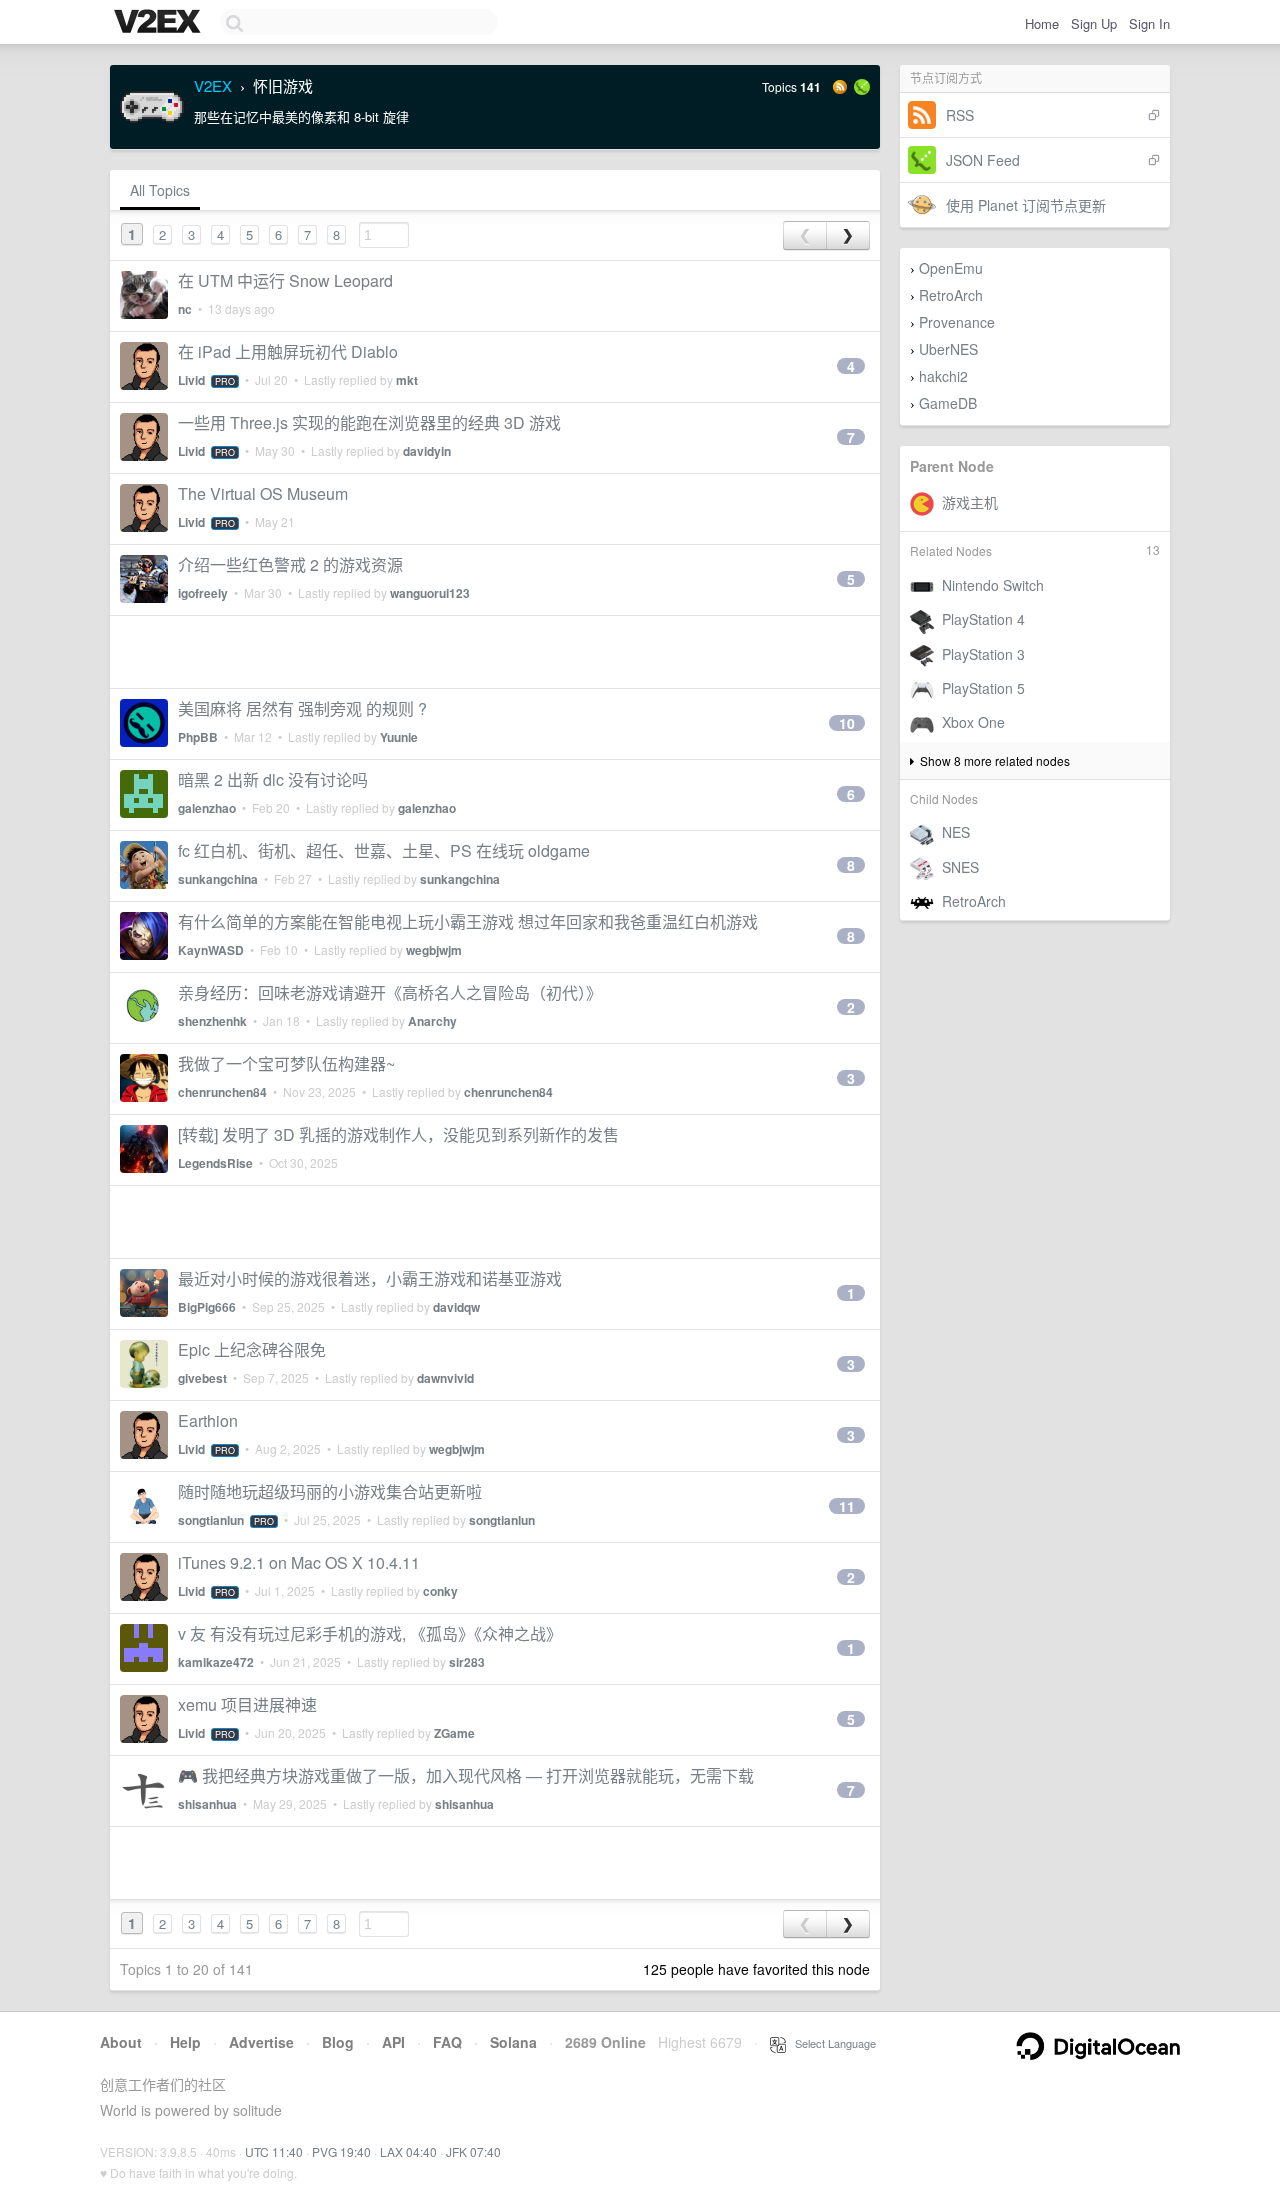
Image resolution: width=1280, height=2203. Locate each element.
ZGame (454, 1733)
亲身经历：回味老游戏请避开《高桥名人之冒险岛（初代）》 (390, 992)
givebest (202, 1378)
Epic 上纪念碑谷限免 (252, 1349)
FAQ (447, 2042)
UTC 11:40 (274, 2151)
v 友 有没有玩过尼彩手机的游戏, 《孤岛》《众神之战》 (370, 1633)
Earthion (208, 1420)
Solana (513, 2042)
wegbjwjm (434, 950)
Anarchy (432, 1021)
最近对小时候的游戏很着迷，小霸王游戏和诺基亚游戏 (370, 1278)
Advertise (261, 2042)
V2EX (213, 85)
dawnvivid (445, 1378)
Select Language (831, 2043)
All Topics (160, 190)
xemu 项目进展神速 (247, 1704)
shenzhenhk (212, 1021)
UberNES (948, 349)
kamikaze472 (216, 1662)
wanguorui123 (430, 593)
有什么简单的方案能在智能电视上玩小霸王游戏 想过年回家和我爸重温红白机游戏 (468, 921)
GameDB (948, 403)
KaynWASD (211, 950)
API (393, 2042)
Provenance (957, 322)
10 (847, 723)
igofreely (203, 593)
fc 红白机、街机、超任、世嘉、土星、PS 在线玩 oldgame (384, 850)
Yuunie (399, 737)
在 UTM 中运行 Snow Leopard (285, 280)
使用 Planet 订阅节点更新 (1026, 205)
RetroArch (951, 295)
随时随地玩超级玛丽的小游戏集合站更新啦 (330, 1491)
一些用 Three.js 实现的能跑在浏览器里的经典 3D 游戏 (369, 422)
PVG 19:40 (341, 2151)
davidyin (427, 451)
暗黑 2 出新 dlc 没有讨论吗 (273, 779)
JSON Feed (983, 160)
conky (440, 1591)
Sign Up (1094, 23)
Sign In (1149, 23)
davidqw (456, 1307)
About (121, 2042)
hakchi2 (943, 376)
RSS (960, 115)
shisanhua (207, 1804)
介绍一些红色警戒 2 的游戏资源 (290, 564)
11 (847, 1506)
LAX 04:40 (408, 2151)
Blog (338, 2042)
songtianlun (211, 1520)
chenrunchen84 (222, 1092)
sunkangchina (218, 879)
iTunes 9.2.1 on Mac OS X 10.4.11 (299, 1562)
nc (185, 309)
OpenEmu (951, 268)
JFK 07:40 (473, 2151)
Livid (191, 380)
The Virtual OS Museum (263, 493)
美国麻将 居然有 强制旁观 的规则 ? (302, 708)
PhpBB (198, 737)
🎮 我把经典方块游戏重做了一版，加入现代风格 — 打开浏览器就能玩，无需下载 (466, 1775)
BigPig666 (207, 1307)
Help (185, 2042)
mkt (407, 380)
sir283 (467, 1662)
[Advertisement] (495, 652)
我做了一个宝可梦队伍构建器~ (286, 1063)
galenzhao (207, 808)
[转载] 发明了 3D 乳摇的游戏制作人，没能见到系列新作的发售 (398, 1134)
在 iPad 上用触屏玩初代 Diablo (288, 351)
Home (1042, 23)
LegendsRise (215, 1163)
